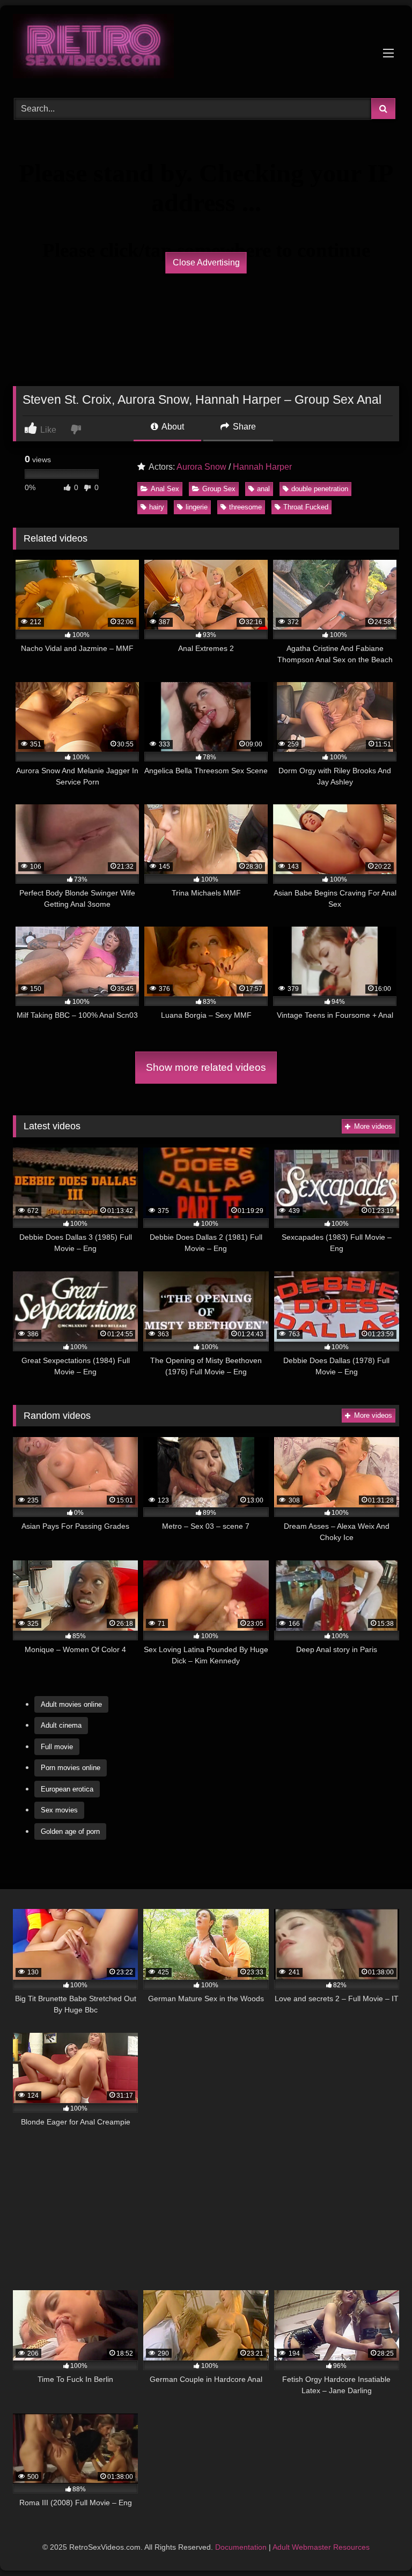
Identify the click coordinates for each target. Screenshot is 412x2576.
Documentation (241, 2547)
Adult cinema (61, 1725)
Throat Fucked (306, 507)
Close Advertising (206, 262)
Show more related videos (206, 1067)
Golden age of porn (70, 1831)
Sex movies (59, 1810)
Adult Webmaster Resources (321, 2547)
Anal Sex (165, 489)
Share (243, 427)
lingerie (197, 507)
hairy (157, 507)
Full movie (57, 1747)
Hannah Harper (262, 467)
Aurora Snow (201, 467)
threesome (245, 507)
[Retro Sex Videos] (206, 48)
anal (263, 489)
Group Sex (219, 489)
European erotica (67, 1789)
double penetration (320, 489)
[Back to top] (379, 2544)
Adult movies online (71, 1704)
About (172, 427)
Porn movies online (71, 1768)
